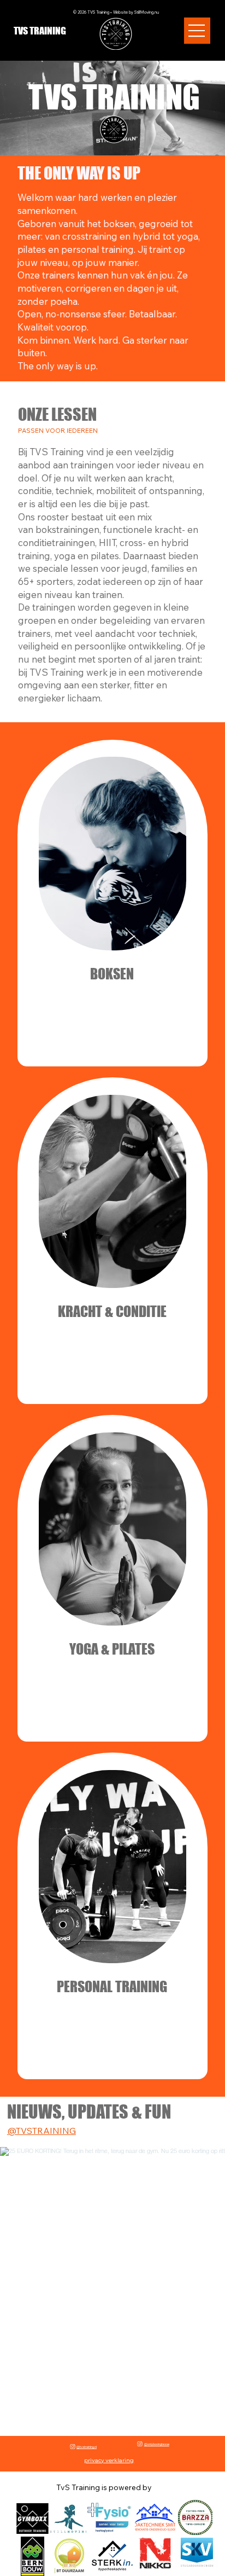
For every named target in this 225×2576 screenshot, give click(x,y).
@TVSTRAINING (42, 2131)
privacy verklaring (109, 2460)
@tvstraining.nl (87, 2447)
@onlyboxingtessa (157, 2444)
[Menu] (197, 31)
